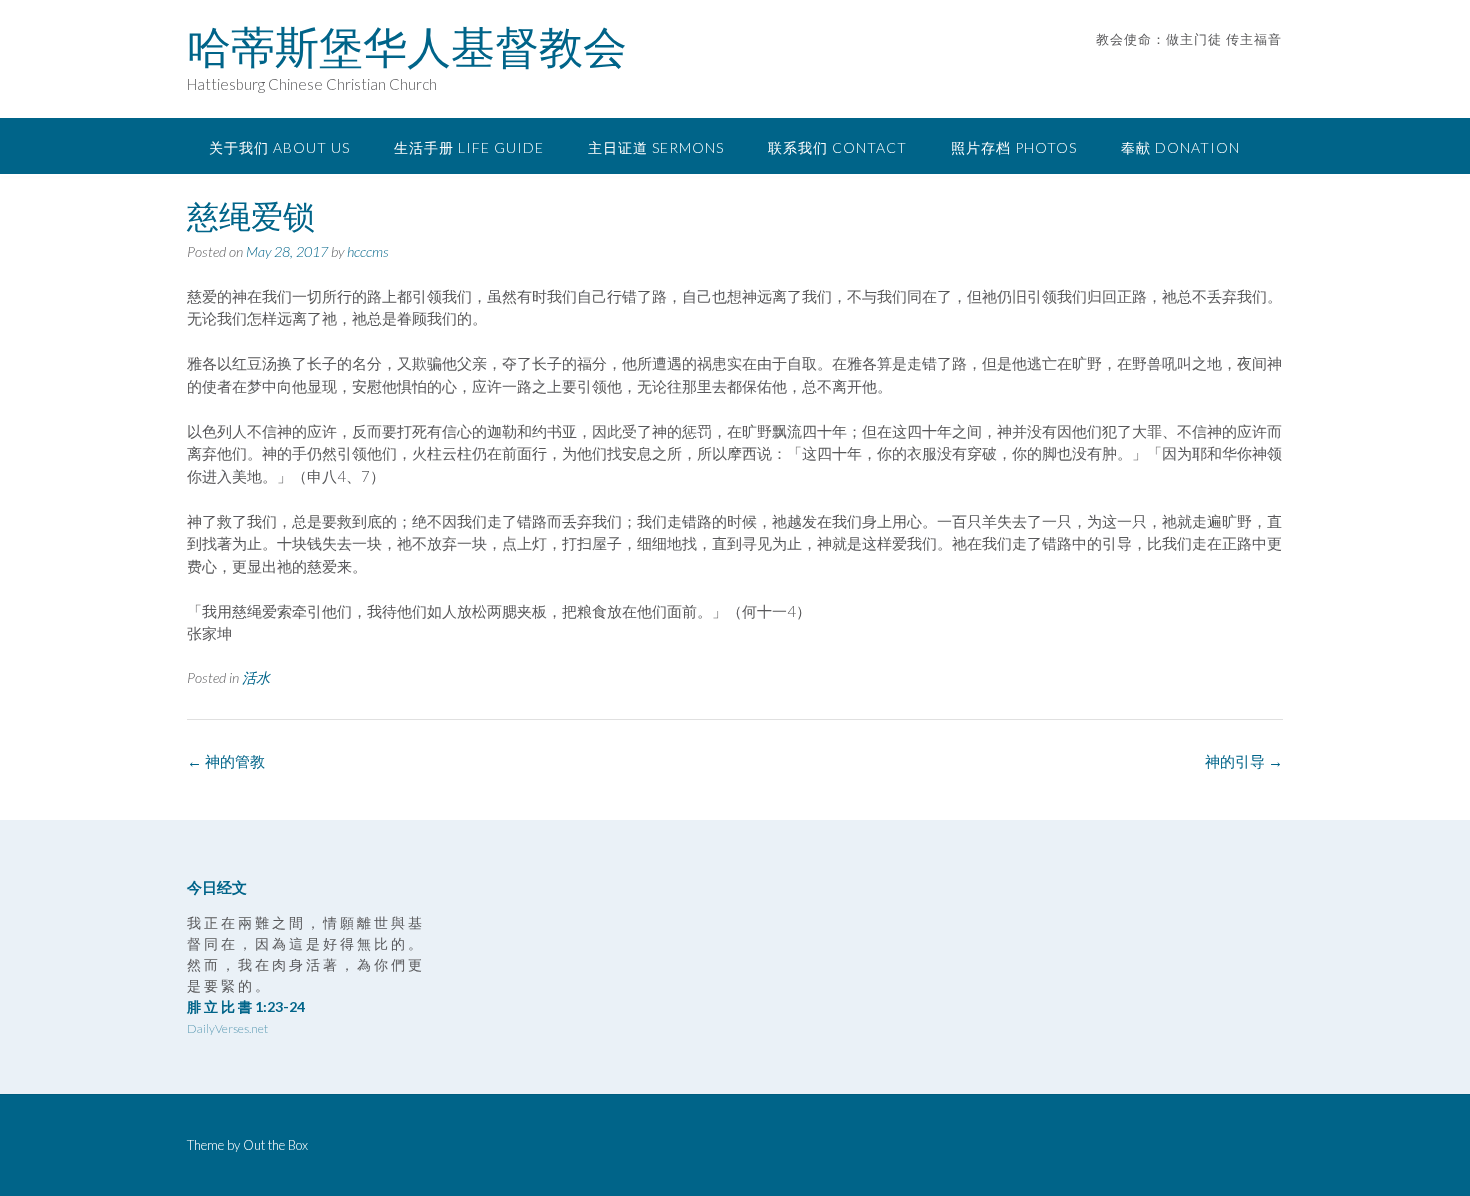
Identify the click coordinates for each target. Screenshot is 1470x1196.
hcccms (368, 251)
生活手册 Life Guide (469, 147)
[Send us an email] (1247, 69)
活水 (256, 677)
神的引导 (1244, 761)
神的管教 (226, 761)
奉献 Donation (1180, 147)
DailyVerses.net (227, 1028)
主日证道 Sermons (656, 147)
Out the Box (275, 1145)
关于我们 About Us (279, 147)
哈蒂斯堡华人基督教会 (407, 47)
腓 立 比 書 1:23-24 (246, 1006)
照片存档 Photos (1014, 147)
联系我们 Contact (837, 147)
